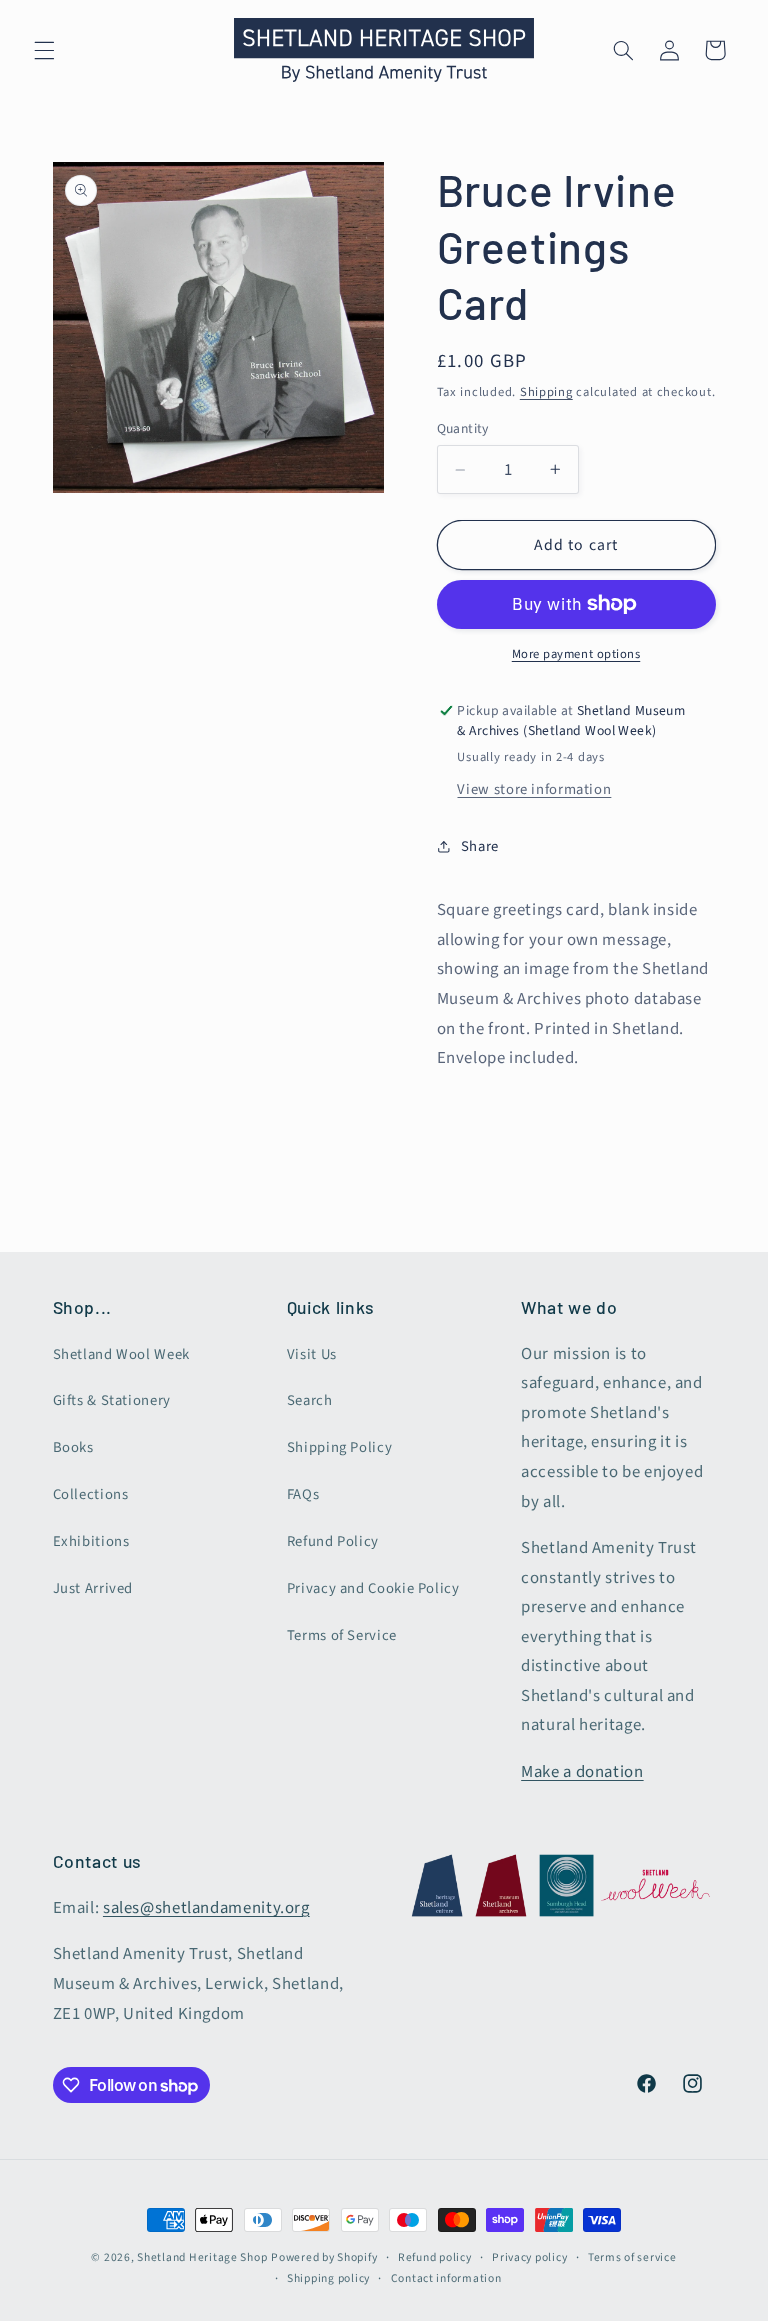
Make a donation (582, 1772)
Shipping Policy (339, 1447)
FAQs (303, 1494)
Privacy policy (529, 2257)
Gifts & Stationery (112, 1400)
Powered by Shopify (324, 2257)
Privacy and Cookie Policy (373, 1588)
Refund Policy (333, 1541)
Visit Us (312, 1354)
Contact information (446, 2278)
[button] (44, 50)
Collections (91, 1494)
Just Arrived (93, 1588)
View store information (534, 789)
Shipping (546, 392)
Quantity (463, 428)
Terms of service (632, 2257)
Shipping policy (328, 2278)
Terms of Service (342, 1635)
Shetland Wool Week (121, 1354)
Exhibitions (91, 1541)
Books (73, 1447)
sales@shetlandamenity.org (206, 1908)
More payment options (576, 654)
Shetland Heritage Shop (202, 2257)
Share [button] (480, 846)
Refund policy (435, 2257)
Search (310, 1400)
